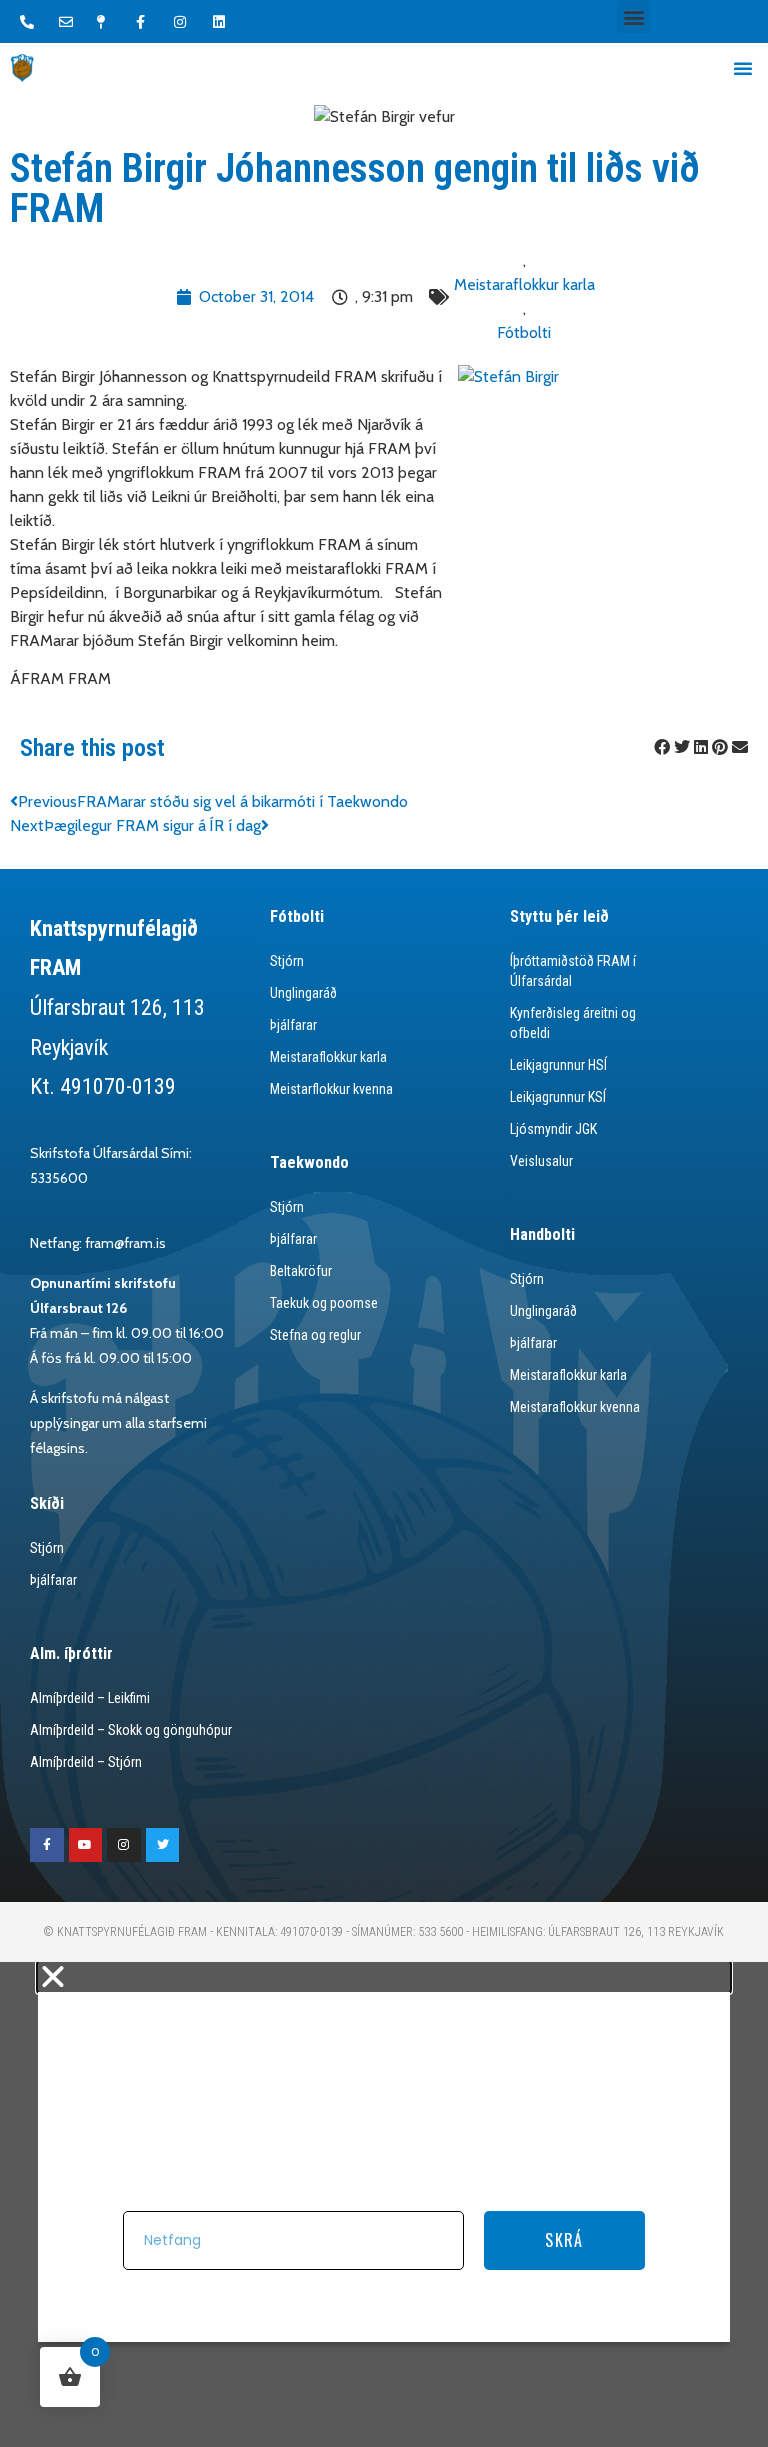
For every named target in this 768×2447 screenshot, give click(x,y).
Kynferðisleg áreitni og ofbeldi (573, 1023)
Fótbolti (524, 332)
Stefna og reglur (315, 1335)
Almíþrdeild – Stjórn (86, 1762)
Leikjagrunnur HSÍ (558, 1065)
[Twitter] (163, 1845)
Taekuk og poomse (324, 1303)
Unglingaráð (303, 993)
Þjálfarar (293, 1025)
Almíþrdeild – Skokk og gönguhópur (131, 1730)
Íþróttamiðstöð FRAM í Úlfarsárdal (573, 971)
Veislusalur (541, 1161)
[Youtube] (86, 1845)
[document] (384, 2204)
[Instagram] (124, 1845)
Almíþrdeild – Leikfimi (90, 1698)
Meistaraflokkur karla (524, 284)
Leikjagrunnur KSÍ (558, 1097)
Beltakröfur (301, 1271)
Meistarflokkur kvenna (331, 1089)
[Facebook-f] (47, 1845)
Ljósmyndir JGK (553, 1129)
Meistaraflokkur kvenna (575, 1407)
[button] (633, 16)
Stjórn (287, 961)
